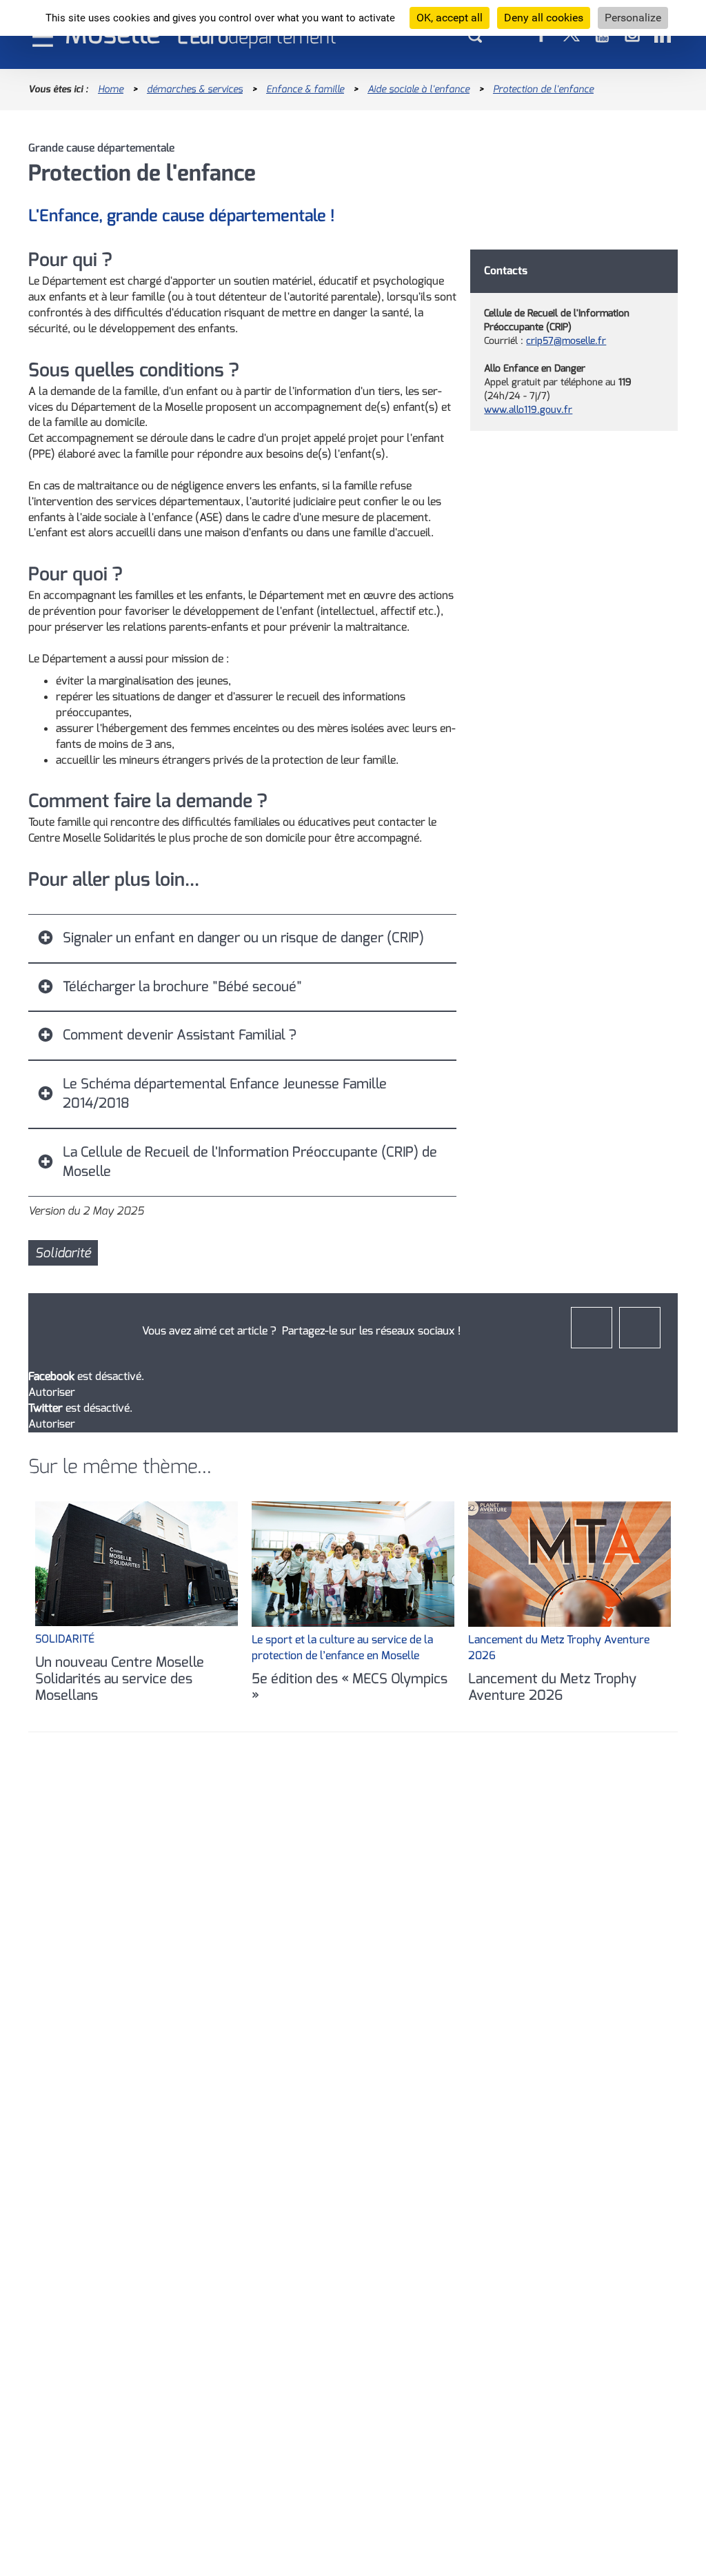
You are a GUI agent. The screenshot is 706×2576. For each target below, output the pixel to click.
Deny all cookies (544, 18)
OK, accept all (450, 18)
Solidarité (63, 1253)
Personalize (633, 18)
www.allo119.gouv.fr (528, 410)
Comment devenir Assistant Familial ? (180, 1035)
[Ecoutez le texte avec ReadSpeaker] (705, 89)
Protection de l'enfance (543, 89)
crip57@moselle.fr (566, 341)
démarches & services (195, 89)
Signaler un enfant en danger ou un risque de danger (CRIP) (243, 938)
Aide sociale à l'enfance (418, 89)
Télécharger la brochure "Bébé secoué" (182, 987)
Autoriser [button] (52, 1392)
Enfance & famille (305, 89)
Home (111, 89)
